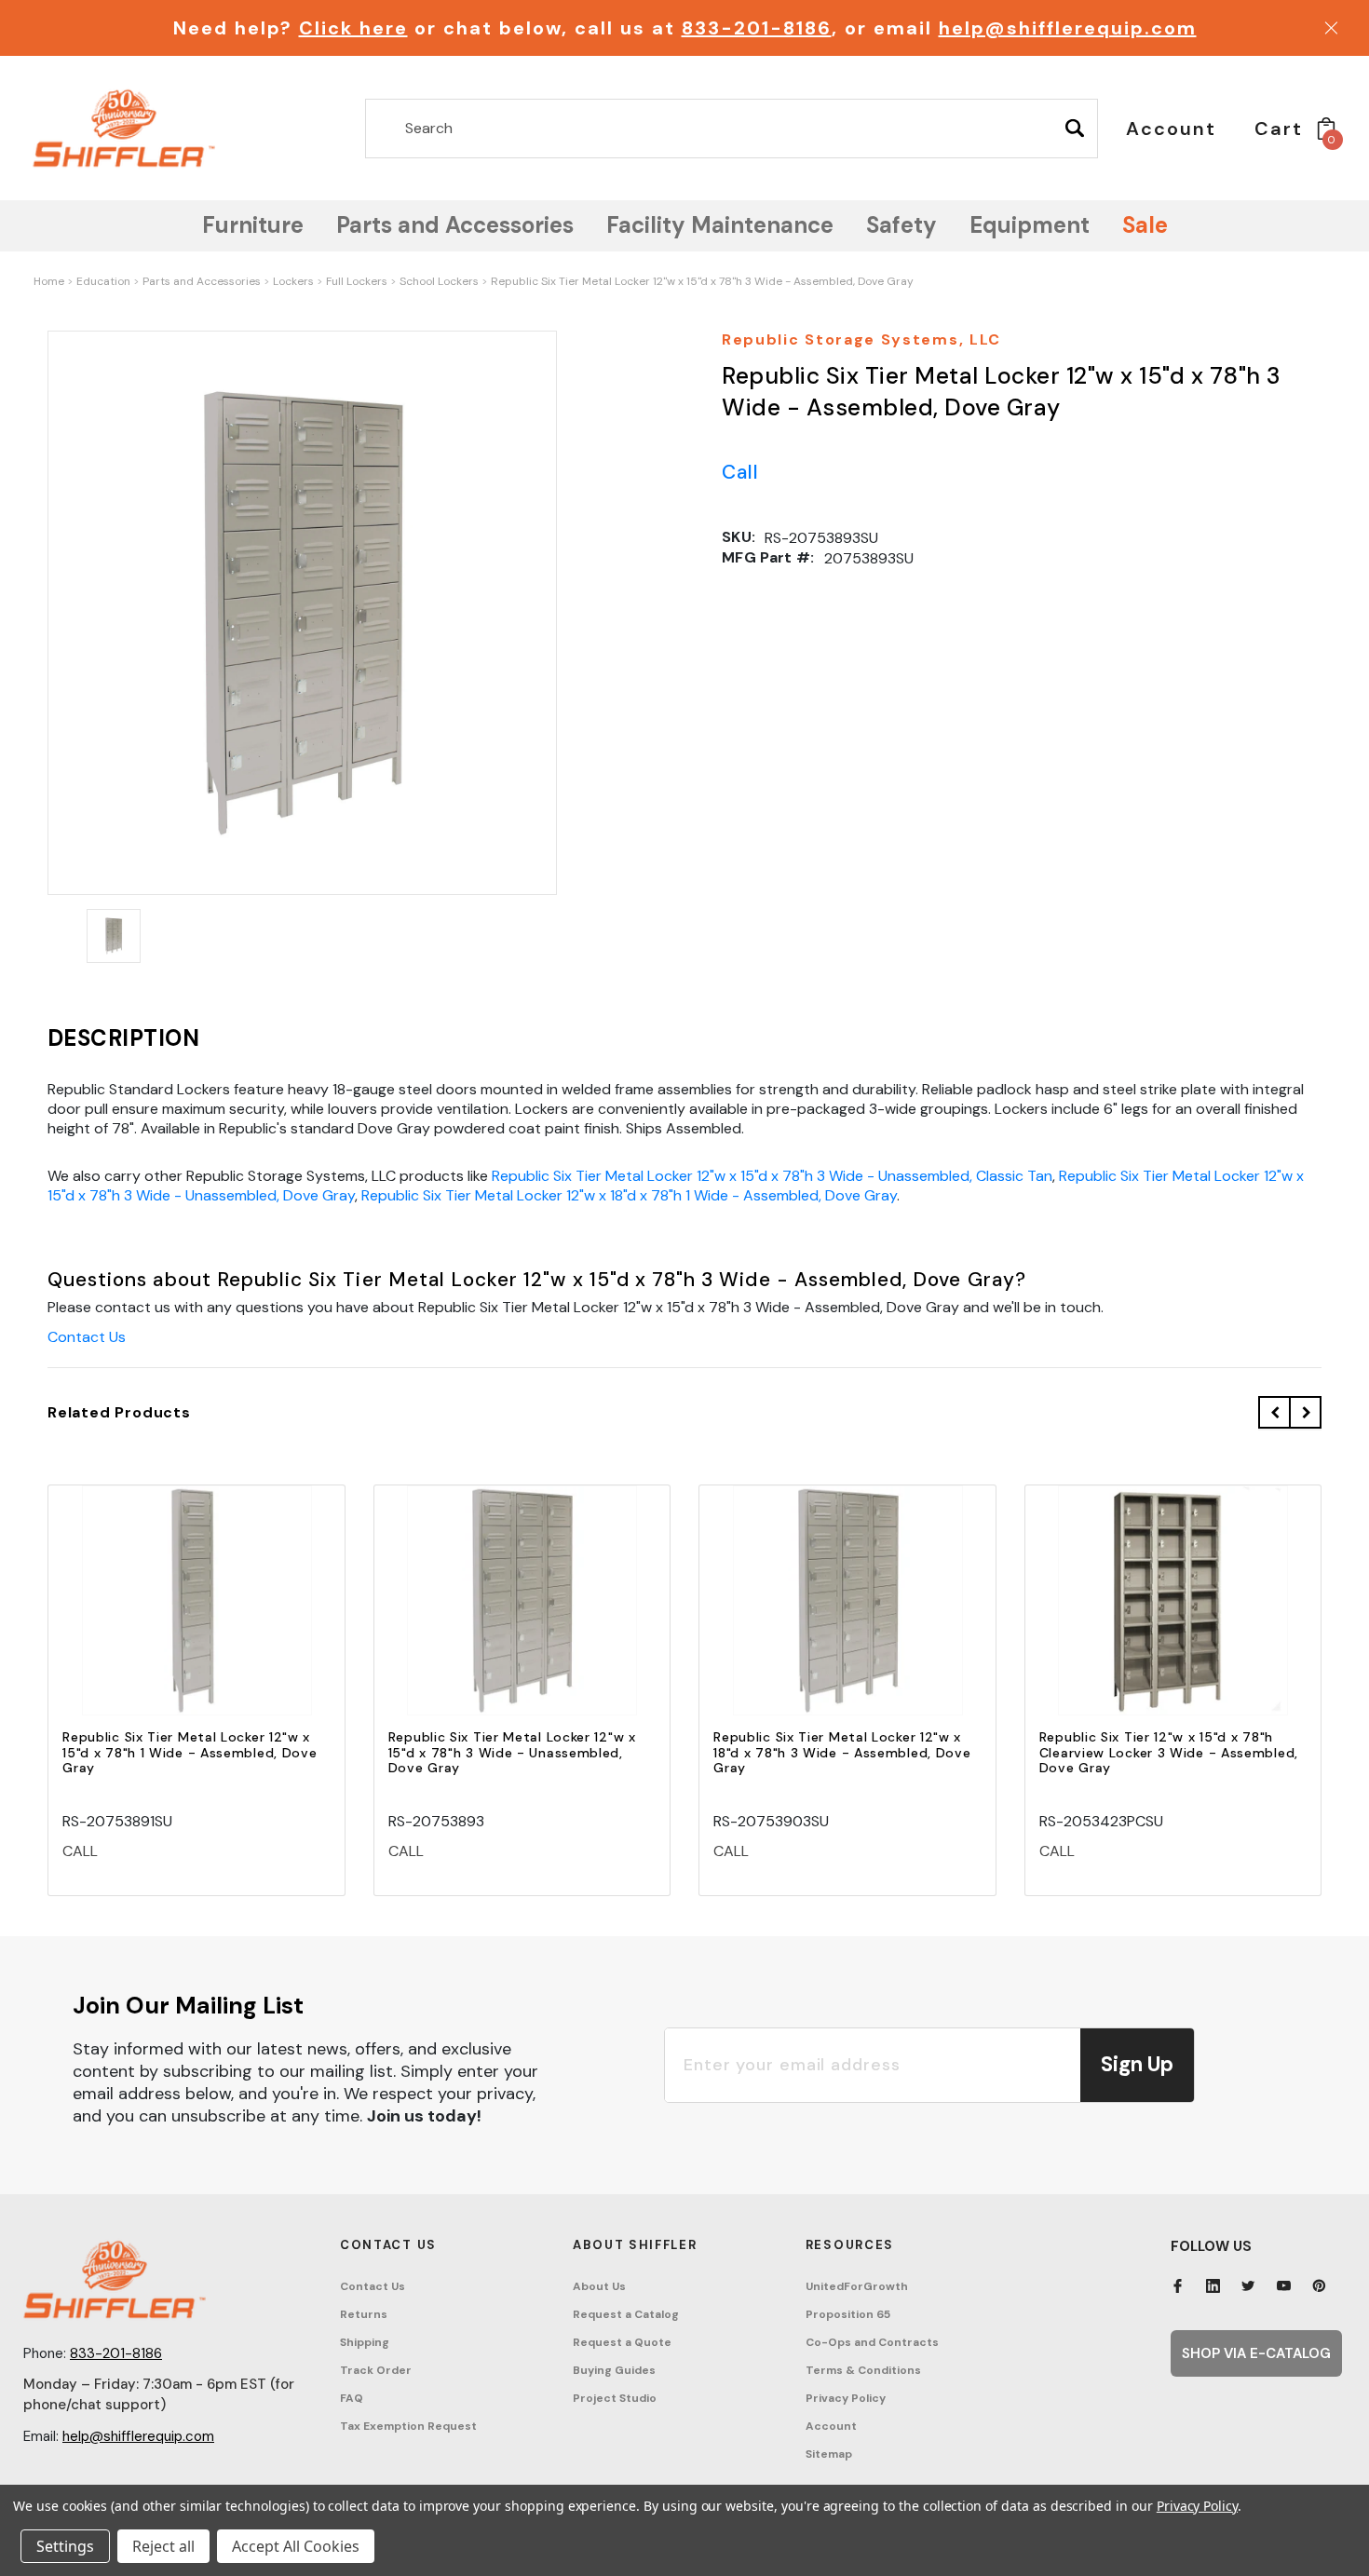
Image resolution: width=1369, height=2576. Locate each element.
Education (103, 281)
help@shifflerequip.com (1068, 28)
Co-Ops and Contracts (872, 2342)
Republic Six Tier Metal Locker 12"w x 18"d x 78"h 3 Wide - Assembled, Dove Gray (842, 1753)
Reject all (163, 2546)
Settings (65, 2546)
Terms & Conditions (863, 2370)
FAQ (352, 2398)
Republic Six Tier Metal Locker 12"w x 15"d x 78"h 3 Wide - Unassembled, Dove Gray (512, 1753)
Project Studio (615, 2398)
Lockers (293, 281)
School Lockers (439, 281)
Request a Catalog (626, 2314)
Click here (353, 28)
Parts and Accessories (202, 281)
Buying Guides (614, 2370)
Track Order (376, 2370)
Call (740, 472)
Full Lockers (357, 281)
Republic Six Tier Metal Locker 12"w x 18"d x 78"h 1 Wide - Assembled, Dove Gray (629, 1195)
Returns (364, 2314)
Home (49, 281)
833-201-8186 (757, 28)
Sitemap (829, 2454)
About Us (599, 2286)
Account (831, 2426)
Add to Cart (197, 1616)
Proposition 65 (848, 2314)
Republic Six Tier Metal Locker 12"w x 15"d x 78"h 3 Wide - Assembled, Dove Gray (702, 281)
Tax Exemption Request (408, 2426)
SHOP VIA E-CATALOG (1256, 2353)
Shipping (365, 2342)
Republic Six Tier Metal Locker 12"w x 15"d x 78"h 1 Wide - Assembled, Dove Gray (190, 1753)
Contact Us (87, 1337)
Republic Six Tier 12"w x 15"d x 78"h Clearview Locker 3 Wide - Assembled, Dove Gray (1169, 1753)
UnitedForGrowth (857, 2286)
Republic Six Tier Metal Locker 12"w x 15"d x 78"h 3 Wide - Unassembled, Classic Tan (772, 1176)
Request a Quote (622, 2342)
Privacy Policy (846, 2398)
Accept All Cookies (296, 2546)
